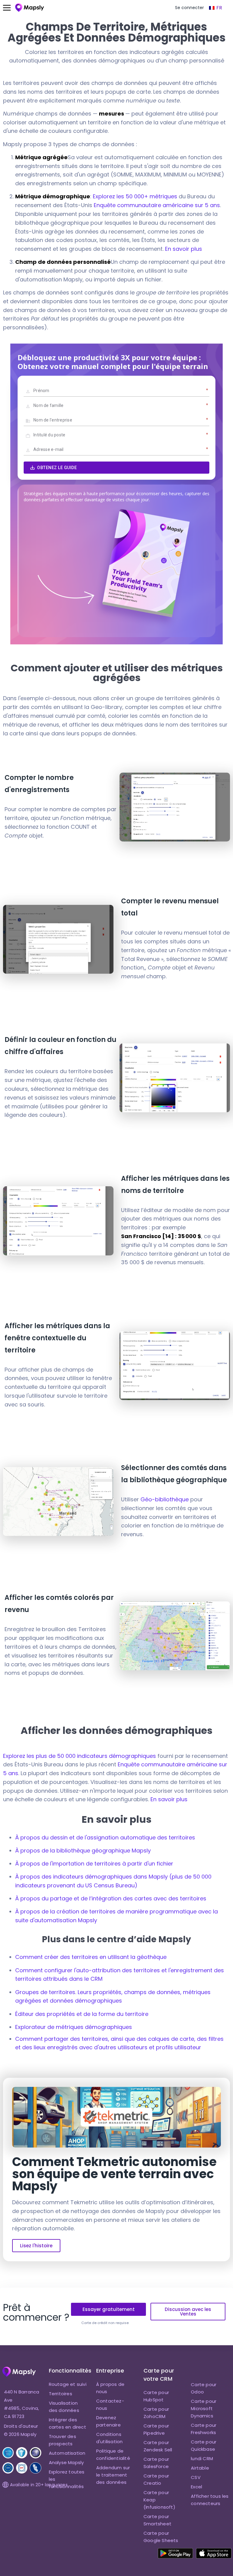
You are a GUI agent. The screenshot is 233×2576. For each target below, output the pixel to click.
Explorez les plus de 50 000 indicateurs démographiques (79, 1756)
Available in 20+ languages (39, 2485)
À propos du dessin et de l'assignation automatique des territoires (105, 1837)
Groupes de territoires (45, 1992)
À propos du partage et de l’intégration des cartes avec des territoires (111, 1898)
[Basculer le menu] (10, 8)
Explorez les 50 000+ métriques (135, 196)
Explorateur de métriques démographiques (74, 2027)
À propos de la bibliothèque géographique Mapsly (83, 1851)
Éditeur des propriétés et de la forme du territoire (82, 2014)
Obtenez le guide (57, 468)
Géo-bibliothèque (165, 1499)
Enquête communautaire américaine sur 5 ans (157, 205)
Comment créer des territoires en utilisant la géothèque (91, 1957)
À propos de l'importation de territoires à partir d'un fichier (94, 1864)
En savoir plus (184, 249)
